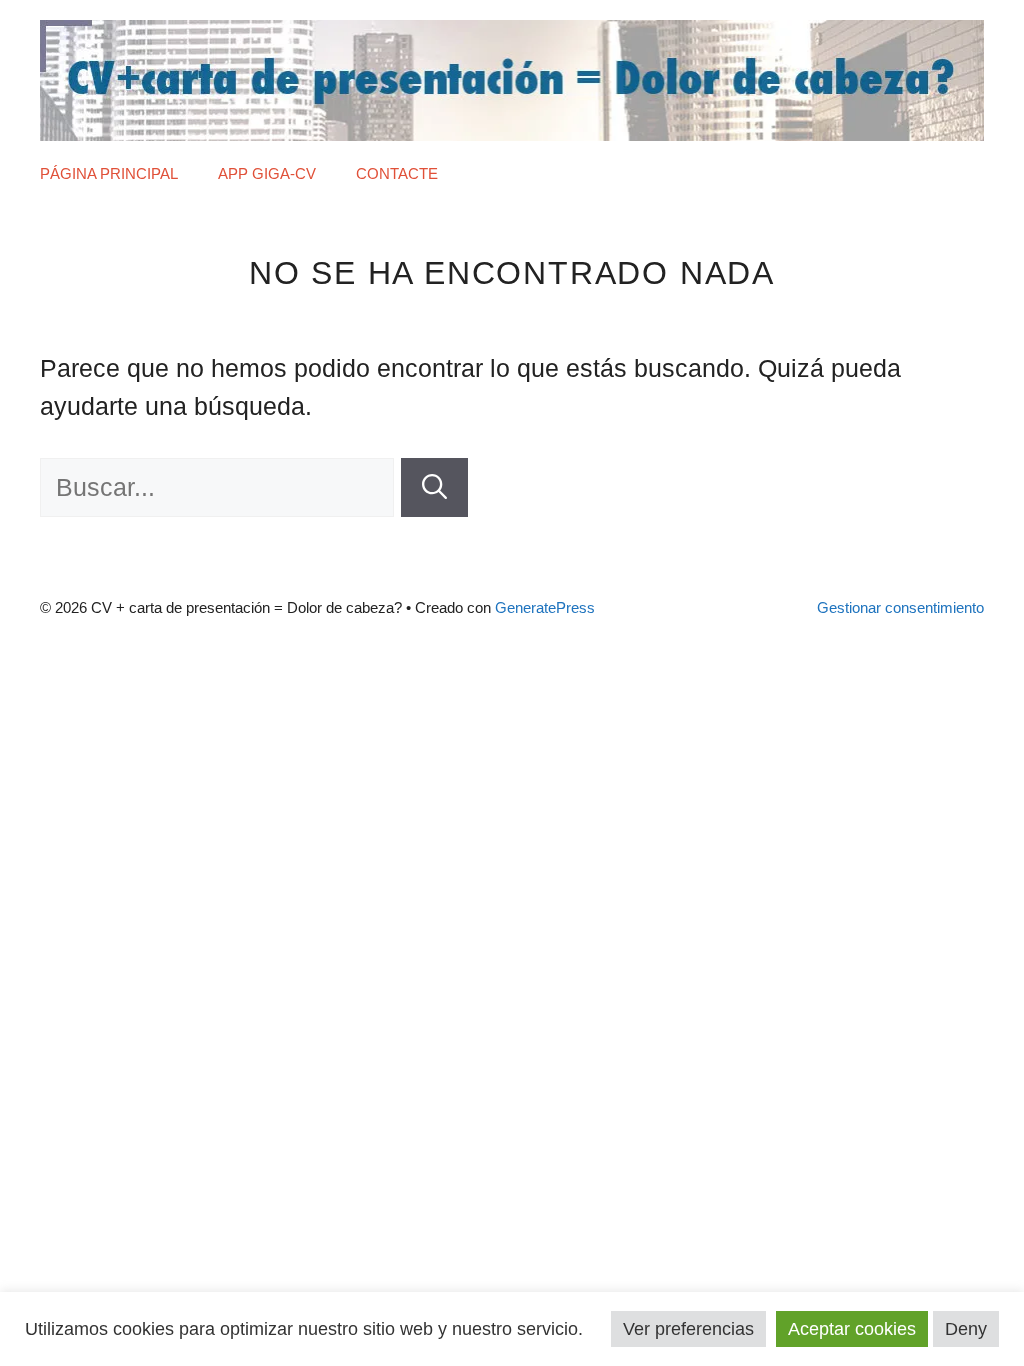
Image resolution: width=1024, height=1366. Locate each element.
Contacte (397, 173)
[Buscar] (434, 488)
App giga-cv (267, 173)
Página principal (109, 173)
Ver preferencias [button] (688, 1329)
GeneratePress (545, 607)
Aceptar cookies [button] (852, 1329)
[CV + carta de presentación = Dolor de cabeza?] (512, 78)
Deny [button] (966, 1329)
